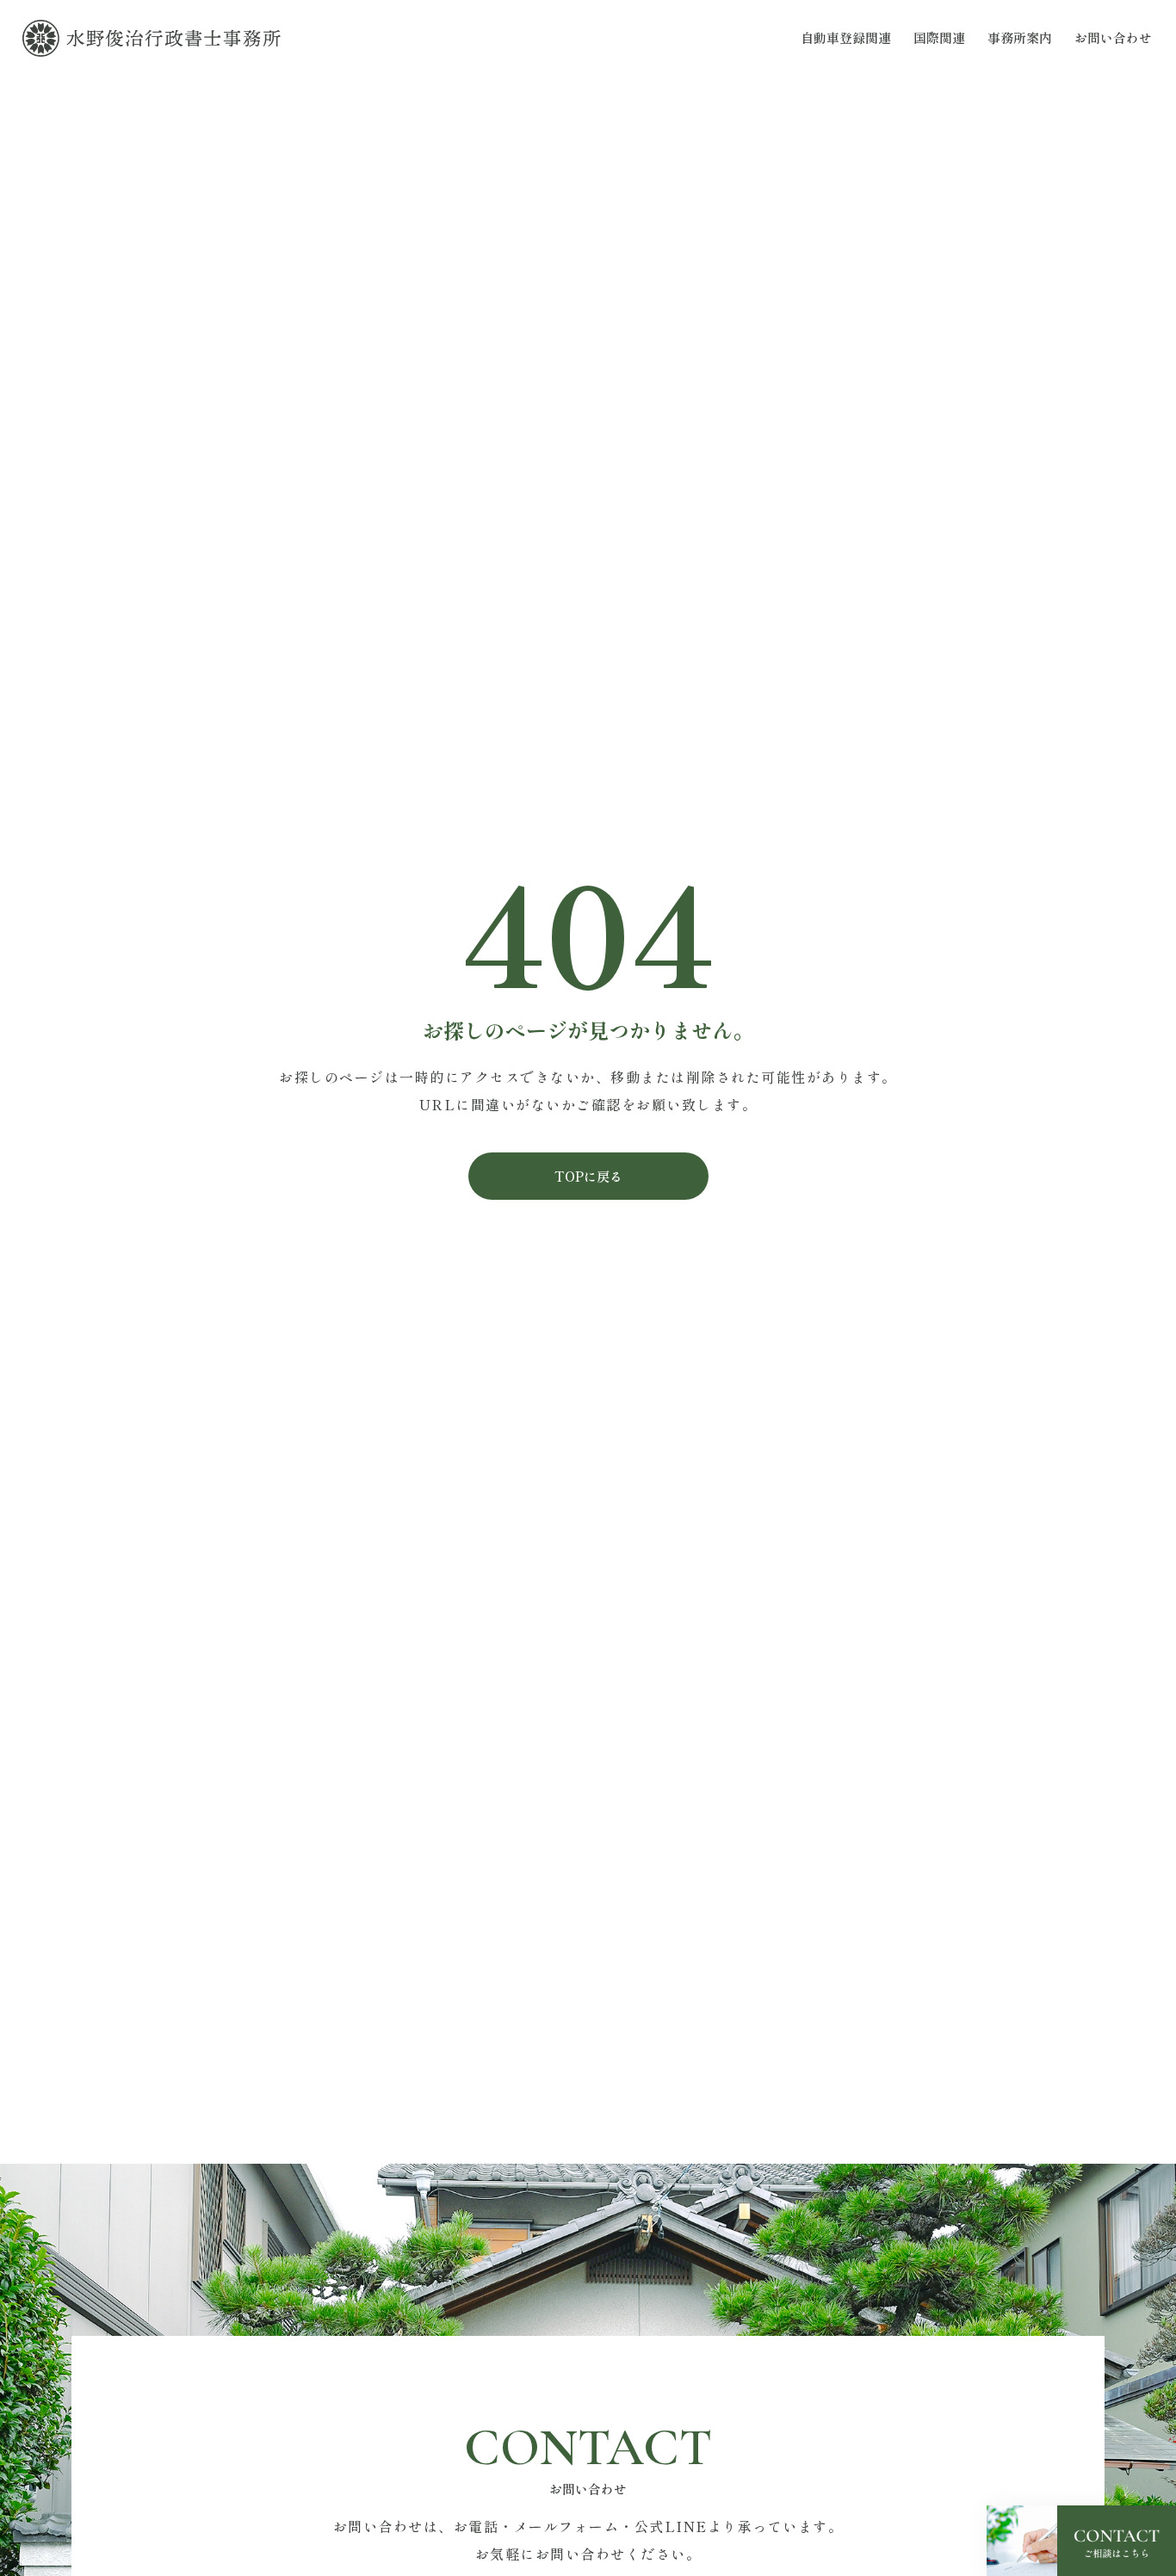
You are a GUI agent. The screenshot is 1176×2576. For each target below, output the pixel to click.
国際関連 (939, 37)
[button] (588, 1176)
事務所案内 (1020, 37)
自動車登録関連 (846, 37)
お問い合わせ (1113, 37)
